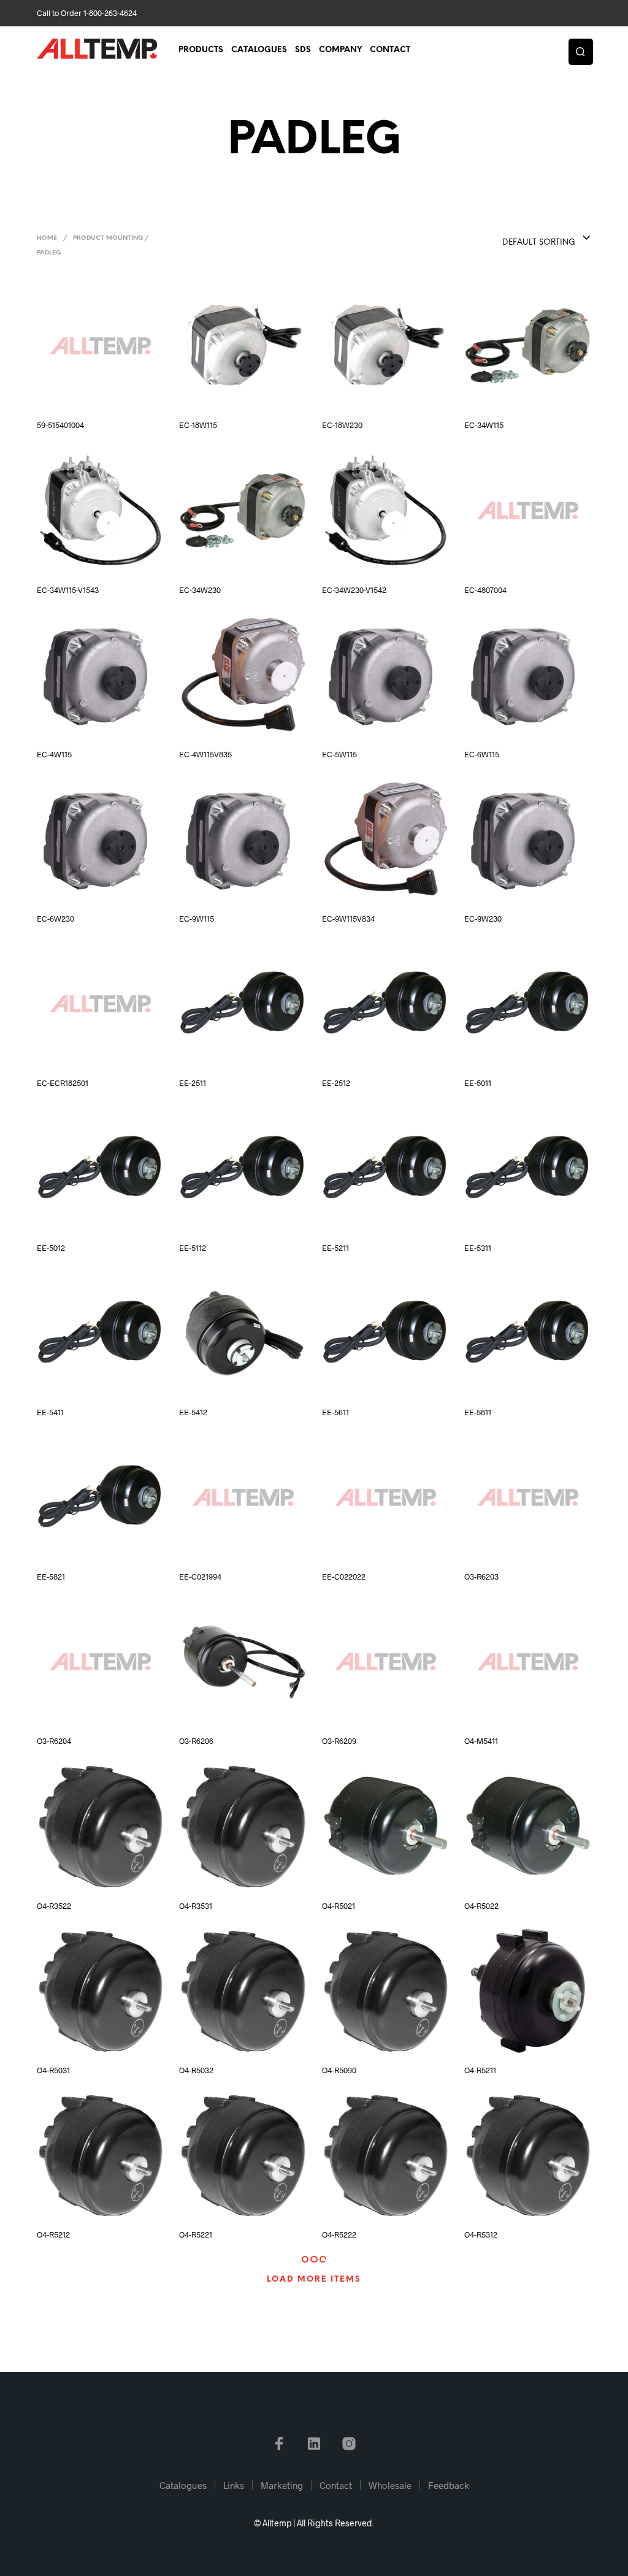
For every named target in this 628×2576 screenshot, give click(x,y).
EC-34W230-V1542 (354, 590)
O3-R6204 (54, 1741)
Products (201, 50)
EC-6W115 (482, 754)
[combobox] (522, 239)
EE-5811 (478, 1412)
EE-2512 (336, 1083)
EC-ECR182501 (63, 1083)
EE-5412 (193, 1412)
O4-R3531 (196, 1906)
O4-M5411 (481, 1741)
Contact (390, 50)
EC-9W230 (483, 919)
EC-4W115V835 (205, 754)
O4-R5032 (196, 2070)
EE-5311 (478, 1248)
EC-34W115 (484, 425)
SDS (303, 50)
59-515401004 (60, 425)
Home (47, 238)
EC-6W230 (56, 919)
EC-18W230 (342, 425)
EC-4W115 (54, 754)
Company (340, 50)
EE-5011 (478, 1083)
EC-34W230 (200, 590)
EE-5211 (335, 1248)
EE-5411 (50, 1412)
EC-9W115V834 (348, 919)
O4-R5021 (339, 1906)
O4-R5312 (481, 2234)
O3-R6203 (481, 1577)
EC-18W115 (198, 425)
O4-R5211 (480, 2070)
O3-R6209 (339, 1741)
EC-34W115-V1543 (68, 590)
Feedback (449, 2485)
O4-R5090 (339, 2070)
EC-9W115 (197, 919)
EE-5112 (193, 1248)
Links (234, 2485)
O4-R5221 (196, 2234)
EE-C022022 (344, 1577)
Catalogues (259, 50)
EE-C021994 (200, 1577)
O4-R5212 (53, 2234)
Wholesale (390, 2485)
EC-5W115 (339, 754)
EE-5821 (51, 1577)
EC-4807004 (485, 590)
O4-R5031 (53, 2070)
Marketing (282, 2485)
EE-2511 (193, 1083)
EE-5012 (51, 1248)
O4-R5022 (481, 1906)
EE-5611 (335, 1412)
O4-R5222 (339, 2234)
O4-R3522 (54, 1906)
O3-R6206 (196, 1741)
